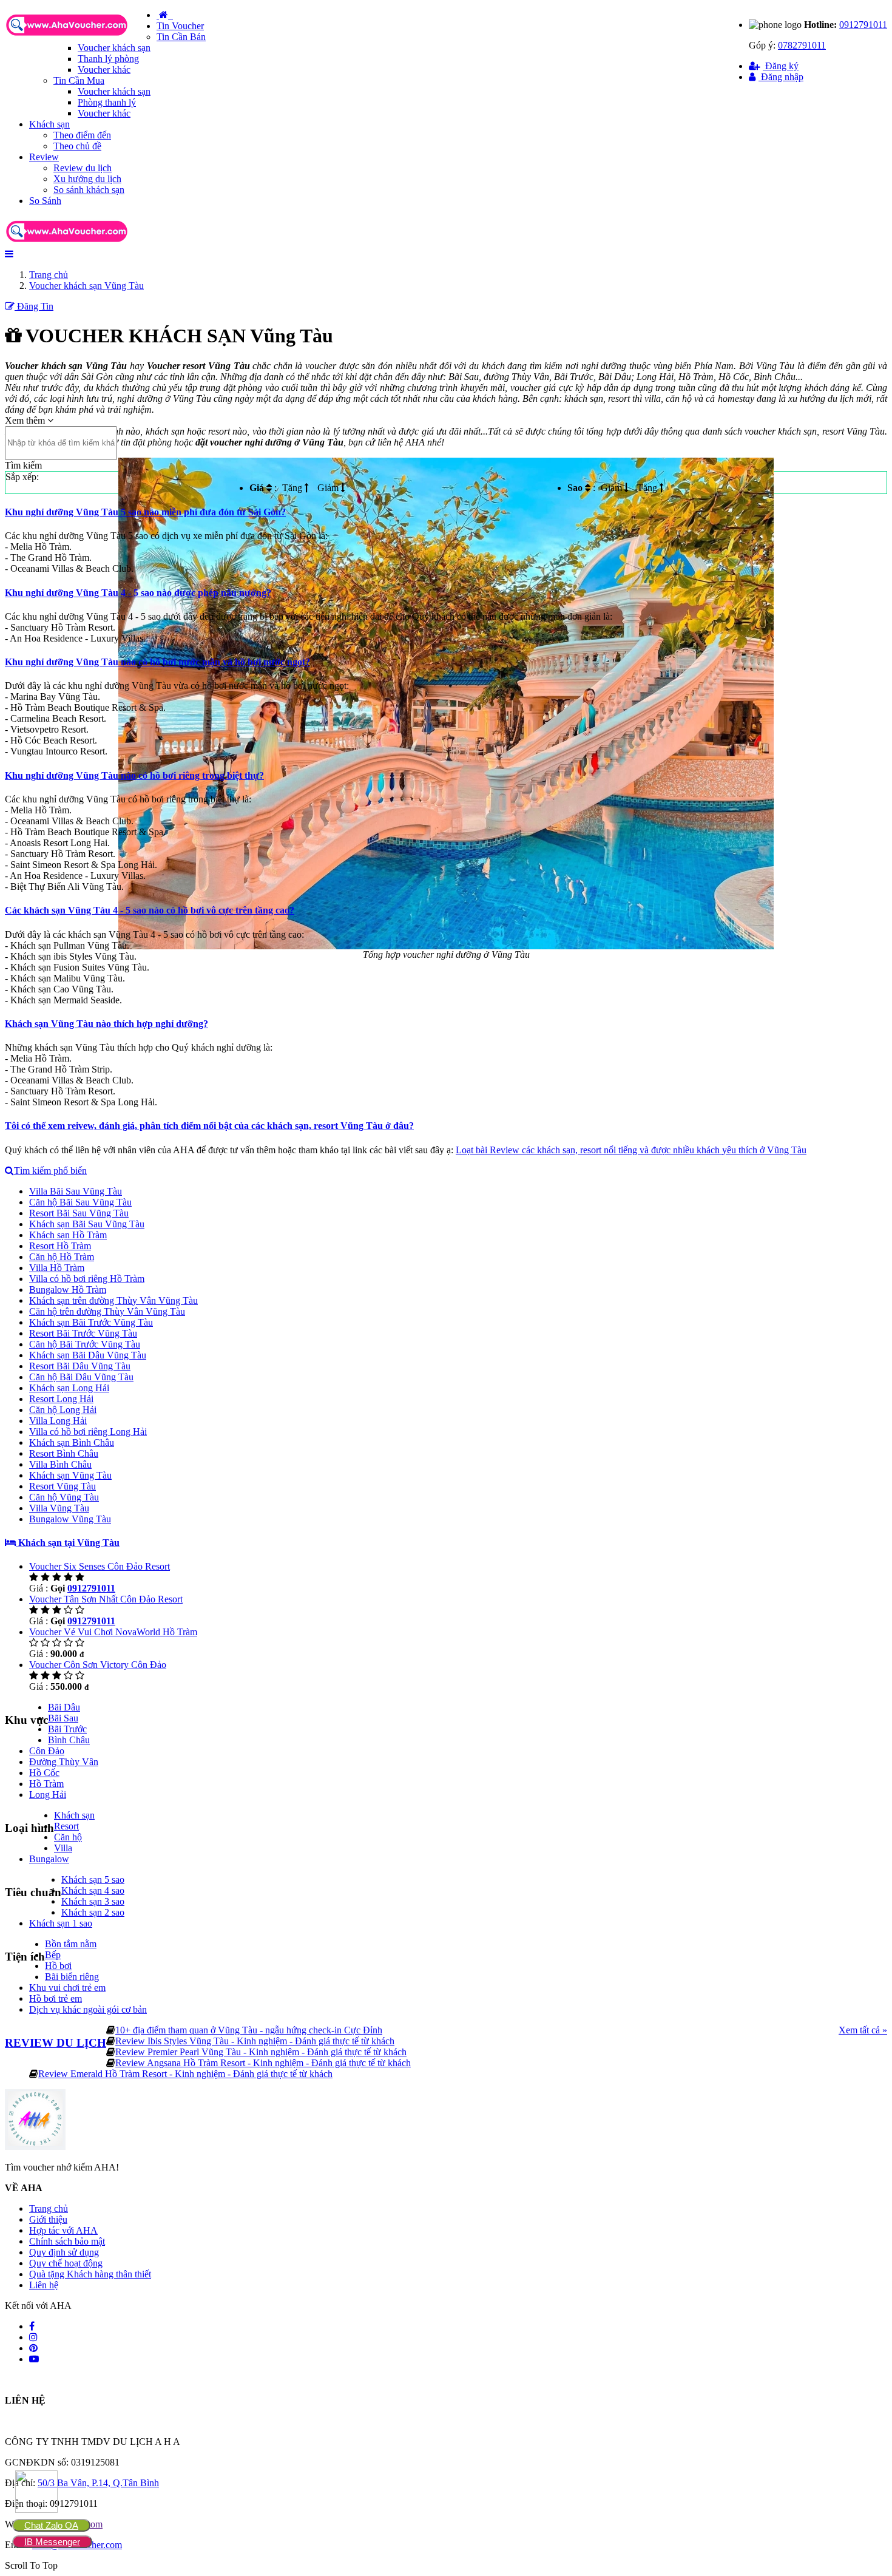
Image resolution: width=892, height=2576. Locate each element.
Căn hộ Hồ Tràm (62, 1257)
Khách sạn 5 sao (93, 1879)
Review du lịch (83, 168)
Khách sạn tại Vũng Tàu (68, 1543)
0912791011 (863, 25)
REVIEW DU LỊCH (56, 2043)
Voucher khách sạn (114, 48)
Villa (63, 1848)
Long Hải (48, 1795)
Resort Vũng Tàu (63, 1486)
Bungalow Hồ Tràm (68, 1290)
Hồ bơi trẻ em (56, 1998)
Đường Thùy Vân (64, 1762)
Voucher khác (104, 69)
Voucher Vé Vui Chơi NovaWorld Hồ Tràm (113, 1632)
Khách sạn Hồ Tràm (68, 1235)
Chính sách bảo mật (67, 2241)
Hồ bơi (58, 1966)
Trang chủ (49, 2208)
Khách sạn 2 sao (93, 1912)
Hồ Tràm (46, 1784)
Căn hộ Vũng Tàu (64, 1497)
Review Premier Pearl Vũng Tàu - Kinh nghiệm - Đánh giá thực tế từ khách (261, 2052)
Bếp (53, 1955)
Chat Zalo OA (51, 2525)
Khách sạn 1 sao (61, 1923)
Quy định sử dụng (64, 2252)
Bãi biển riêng (72, 1977)
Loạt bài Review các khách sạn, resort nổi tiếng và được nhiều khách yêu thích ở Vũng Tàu (631, 1150)
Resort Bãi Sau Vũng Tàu (79, 1213)
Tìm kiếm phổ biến (50, 1171)
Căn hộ (68, 1837)
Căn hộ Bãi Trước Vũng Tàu (85, 1344)
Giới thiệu (48, 2219)
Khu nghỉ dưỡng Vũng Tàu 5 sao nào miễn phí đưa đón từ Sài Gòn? (145, 512)
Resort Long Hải (61, 1399)
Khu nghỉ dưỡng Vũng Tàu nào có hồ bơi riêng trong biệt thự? (134, 775)
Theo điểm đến (82, 135)
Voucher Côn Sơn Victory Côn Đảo (98, 1665)
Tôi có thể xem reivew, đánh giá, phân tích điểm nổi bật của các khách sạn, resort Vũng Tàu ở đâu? (209, 1126)
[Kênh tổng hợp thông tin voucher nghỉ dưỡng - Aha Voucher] (81, 37)
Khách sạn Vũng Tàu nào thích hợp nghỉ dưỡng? (106, 1024)
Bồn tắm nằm (71, 1944)
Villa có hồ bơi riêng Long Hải (88, 1432)
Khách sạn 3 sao (93, 1901)
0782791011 (802, 45)
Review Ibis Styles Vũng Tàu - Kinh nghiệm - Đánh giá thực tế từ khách (255, 2041)
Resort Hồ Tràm (60, 1246)
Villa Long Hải (58, 1421)
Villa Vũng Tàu (59, 1508)
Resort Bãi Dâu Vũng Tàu (80, 1366)
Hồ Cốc (44, 1773)
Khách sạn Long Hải (69, 1388)
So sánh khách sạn (89, 190)
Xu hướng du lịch (87, 179)
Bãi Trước (67, 1729)
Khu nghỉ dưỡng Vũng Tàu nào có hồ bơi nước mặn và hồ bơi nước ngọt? (157, 662)
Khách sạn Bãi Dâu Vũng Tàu (88, 1355)
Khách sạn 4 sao (93, 1890)
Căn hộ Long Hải (63, 1410)
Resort (66, 1826)
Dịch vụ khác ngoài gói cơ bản (88, 2009)
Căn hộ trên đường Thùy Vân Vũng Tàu (107, 1311)
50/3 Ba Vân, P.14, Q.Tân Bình (98, 2483)
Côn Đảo (47, 1751)
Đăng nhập (781, 77)
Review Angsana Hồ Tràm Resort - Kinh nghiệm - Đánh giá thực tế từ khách (263, 2063)
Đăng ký (781, 66)
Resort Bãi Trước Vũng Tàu (83, 1333)
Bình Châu (69, 1740)
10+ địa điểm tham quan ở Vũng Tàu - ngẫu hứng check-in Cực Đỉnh (249, 2030)
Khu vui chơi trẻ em (67, 1988)
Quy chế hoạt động (66, 2263)
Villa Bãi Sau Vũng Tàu (76, 1191)
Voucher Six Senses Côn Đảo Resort (100, 1566)
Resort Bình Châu (64, 1453)
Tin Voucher (180, 26)
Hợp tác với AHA (63, 2230)
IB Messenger (52, 2542)
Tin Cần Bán (181, 37)
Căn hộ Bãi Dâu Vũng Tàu (81, 1377)
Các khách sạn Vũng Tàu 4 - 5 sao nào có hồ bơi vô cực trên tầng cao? (150, 910)
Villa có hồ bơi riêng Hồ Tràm (87, 1279)
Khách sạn (49, 124)
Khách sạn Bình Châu (72, 1442)
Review (44, 157)
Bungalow (49, 1859)
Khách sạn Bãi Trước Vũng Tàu (91, 1322)
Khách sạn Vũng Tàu (70, 1475)
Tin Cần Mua (79, 80)
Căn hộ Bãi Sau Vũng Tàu (80, 1202)
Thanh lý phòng (108, 59)
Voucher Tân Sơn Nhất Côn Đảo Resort (106, 1599)
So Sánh (45, 201)
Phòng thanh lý (107, 102)
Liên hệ (44, 2285)
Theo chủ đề (77, 146)
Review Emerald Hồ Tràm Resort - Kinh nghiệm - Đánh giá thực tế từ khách (185, 2074)
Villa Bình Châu (60, 1464)
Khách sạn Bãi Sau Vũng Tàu (87, 1224)
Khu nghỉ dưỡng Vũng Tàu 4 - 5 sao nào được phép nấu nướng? (138, 593)
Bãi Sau (63, 1718)
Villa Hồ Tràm (57, 1268)
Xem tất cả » (863, 2030)
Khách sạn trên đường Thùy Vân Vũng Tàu (113, 1300)
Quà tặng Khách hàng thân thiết (90, 2274)
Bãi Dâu (64, 1707)
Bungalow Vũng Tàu (70, 1519)
